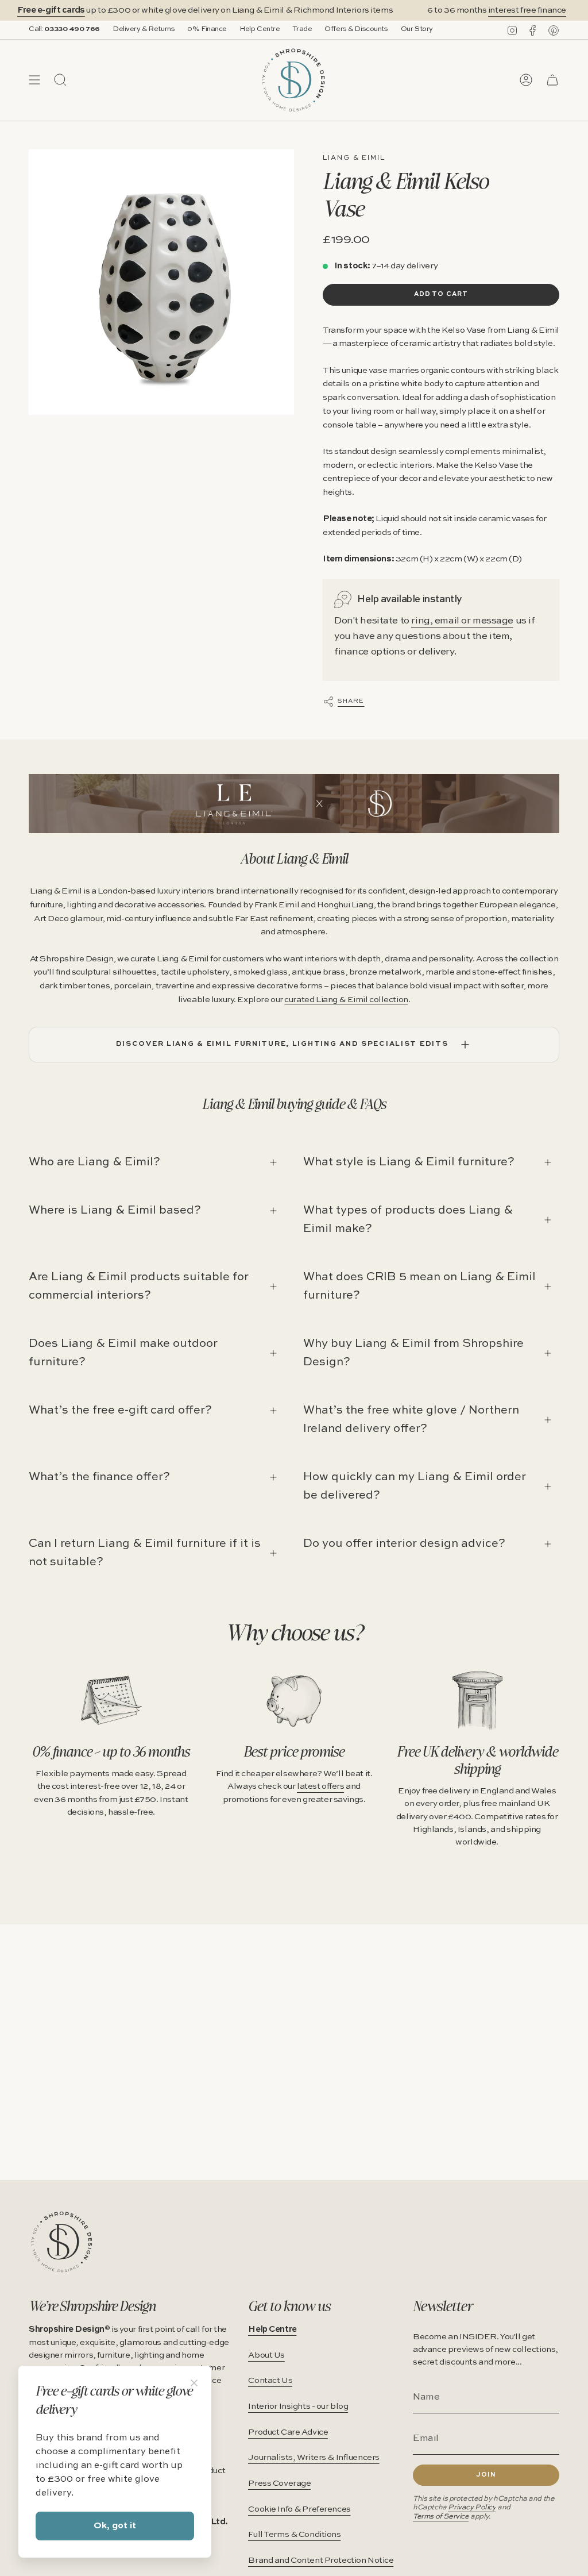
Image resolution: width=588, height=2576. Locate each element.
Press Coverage (279, 2483)
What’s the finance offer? (99, 1477)
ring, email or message (462, 621)
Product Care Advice (288, 2432)
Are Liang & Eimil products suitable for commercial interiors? (139, 1287)
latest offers (320, 1786)
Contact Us (270, 2381)
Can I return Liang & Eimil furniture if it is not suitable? (145, 1553)
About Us (266, 2355)
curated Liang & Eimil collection (346, 1000)
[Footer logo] (62, 2242)
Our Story (417, 29)
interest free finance (511, 10)
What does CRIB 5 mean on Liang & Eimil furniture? (419, 1287)
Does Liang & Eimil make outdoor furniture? (123, 1353)
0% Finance (207, 29)
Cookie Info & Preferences (299, 2509)
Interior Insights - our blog (298, 2406)
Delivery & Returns (144, 29)
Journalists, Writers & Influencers (314, 2458)
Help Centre (260, 29)
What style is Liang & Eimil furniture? (409, 1162)
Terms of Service (441, 2517)
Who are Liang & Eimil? (94, 1162)
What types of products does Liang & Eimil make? (408, 1220)
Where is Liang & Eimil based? (115, 1211)
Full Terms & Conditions (294, 2535)
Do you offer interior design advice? (404, 1544)
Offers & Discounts (356, 29)
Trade (302, 29)
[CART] (552, 80)
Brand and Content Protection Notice (321, 2560)
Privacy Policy (472, 2507)
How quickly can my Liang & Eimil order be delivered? (415, 1487)
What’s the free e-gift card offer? (120, 1411)
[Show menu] (34, 80)
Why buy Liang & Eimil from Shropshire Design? (413, 1353)
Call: (64, 29)
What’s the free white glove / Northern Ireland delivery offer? (411, 1420)
